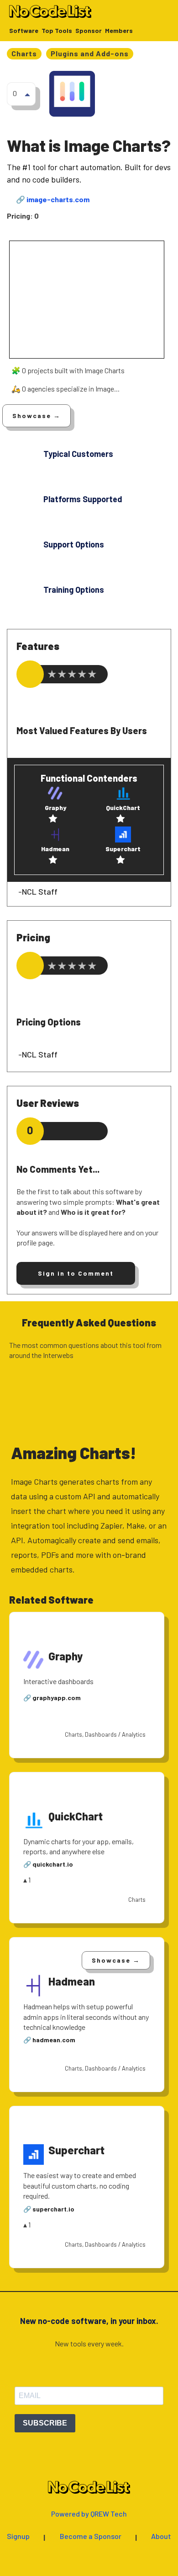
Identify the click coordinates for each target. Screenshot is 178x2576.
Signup (18, 2536)
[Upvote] (27, 94)
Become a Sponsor (91, 2536)
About (161, 2536)
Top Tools (57, 31)
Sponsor (89, 31)
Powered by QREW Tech (89, 2514)
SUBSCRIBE (45, 2423)
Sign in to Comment (76, 1273)
